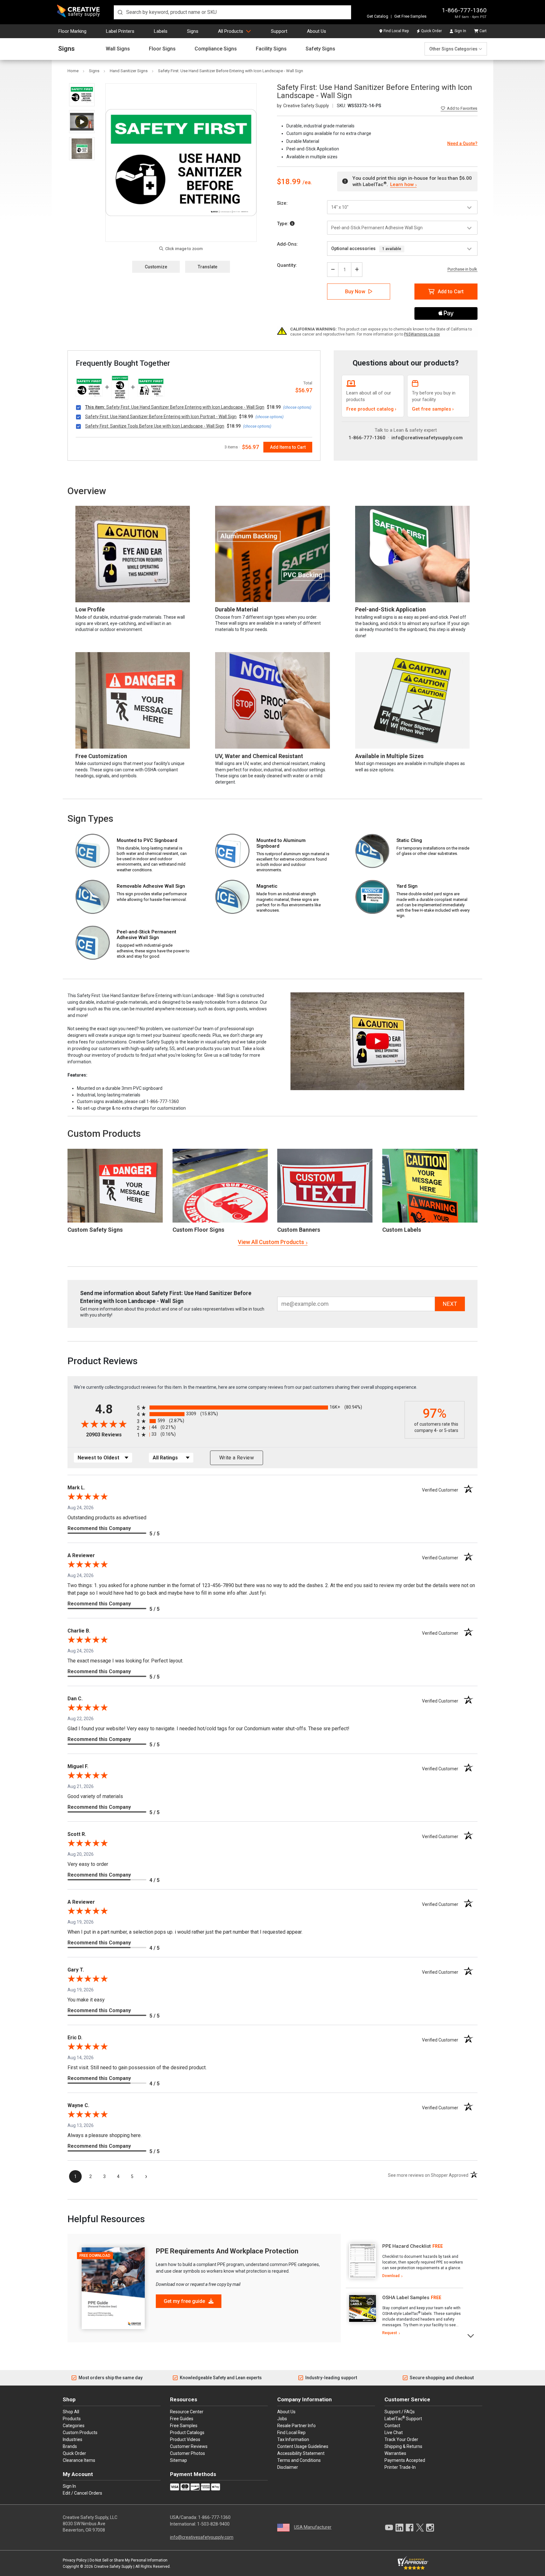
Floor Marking (72, 31)
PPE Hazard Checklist (407, 2246)
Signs (193, 31)
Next (471, 2335)
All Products (231, 31)
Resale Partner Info (296, 2426)
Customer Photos (188, 2453)
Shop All (71, 2412)
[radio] (269, 1408)
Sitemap (179, 2460)
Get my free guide (185, 2301)
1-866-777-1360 (464, 10)
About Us (316, 31)
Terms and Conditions (299, 2460)
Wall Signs (118, 49)
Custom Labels (402, 1230)
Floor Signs (162, 49)
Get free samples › (433, 409)
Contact (392, 2426)
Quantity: (287, 265)
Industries (73, 2439)
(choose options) (297, 407)
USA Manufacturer (313, 2527)
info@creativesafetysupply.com (427, 438)
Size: (282, 203)
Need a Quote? (462, 143)
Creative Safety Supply (113, 2567)
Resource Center (187, 2412)
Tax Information (293, 2439)
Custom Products (104, 1133)
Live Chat (394, 2433)
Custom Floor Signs (198, 1230)
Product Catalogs (187, 2433)
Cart (483, 31)
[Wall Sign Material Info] (292, 224)
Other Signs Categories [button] (453, 49)
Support (279, 31)
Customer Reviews (189, 2446)
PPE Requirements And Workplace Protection (227, 2251)
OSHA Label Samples (406, 2298)
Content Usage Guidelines (303, 2446)
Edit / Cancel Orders (82, 2493)
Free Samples (184, 2426)
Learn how (402, 184)
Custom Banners (299, 1230)
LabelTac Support (403, 2418)
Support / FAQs (400, 2412)
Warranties (395, 2453)
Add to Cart (451, 292)
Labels (161, 31)
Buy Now (355, 292)
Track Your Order (401, 2439)
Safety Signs (320, 49)
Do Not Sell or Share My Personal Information (129, 2560)
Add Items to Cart (288, 447)
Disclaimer (288, 2467)
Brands (70, 2446)
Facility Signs (271, 49)
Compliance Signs (216, 49)
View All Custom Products (271, 1242)
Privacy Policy (75, 2560)
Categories (74, 2426)
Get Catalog (378, 16)
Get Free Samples (410, 16)
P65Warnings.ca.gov (422, 334)
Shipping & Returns (403, 2446)
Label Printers (120, 31)
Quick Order (431, 31)
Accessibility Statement (301, 2453)
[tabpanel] (404, 2261)
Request (390, 2333)
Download (391, 2276)
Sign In (460, 31)
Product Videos (185, 2439)
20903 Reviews (110, 1435)
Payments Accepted (405, 2460)
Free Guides (182, 2419)
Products (72, 2419)
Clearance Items (79, 2460)
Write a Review (237, 1458)
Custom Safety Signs (95, 1230)
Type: (283, 224)
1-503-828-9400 (213, 2524)
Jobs (282, 2419)
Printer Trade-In (400, 2467)
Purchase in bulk (462, 269)
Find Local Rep (396, 31)
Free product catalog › (371, 409)
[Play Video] (82, 122)
